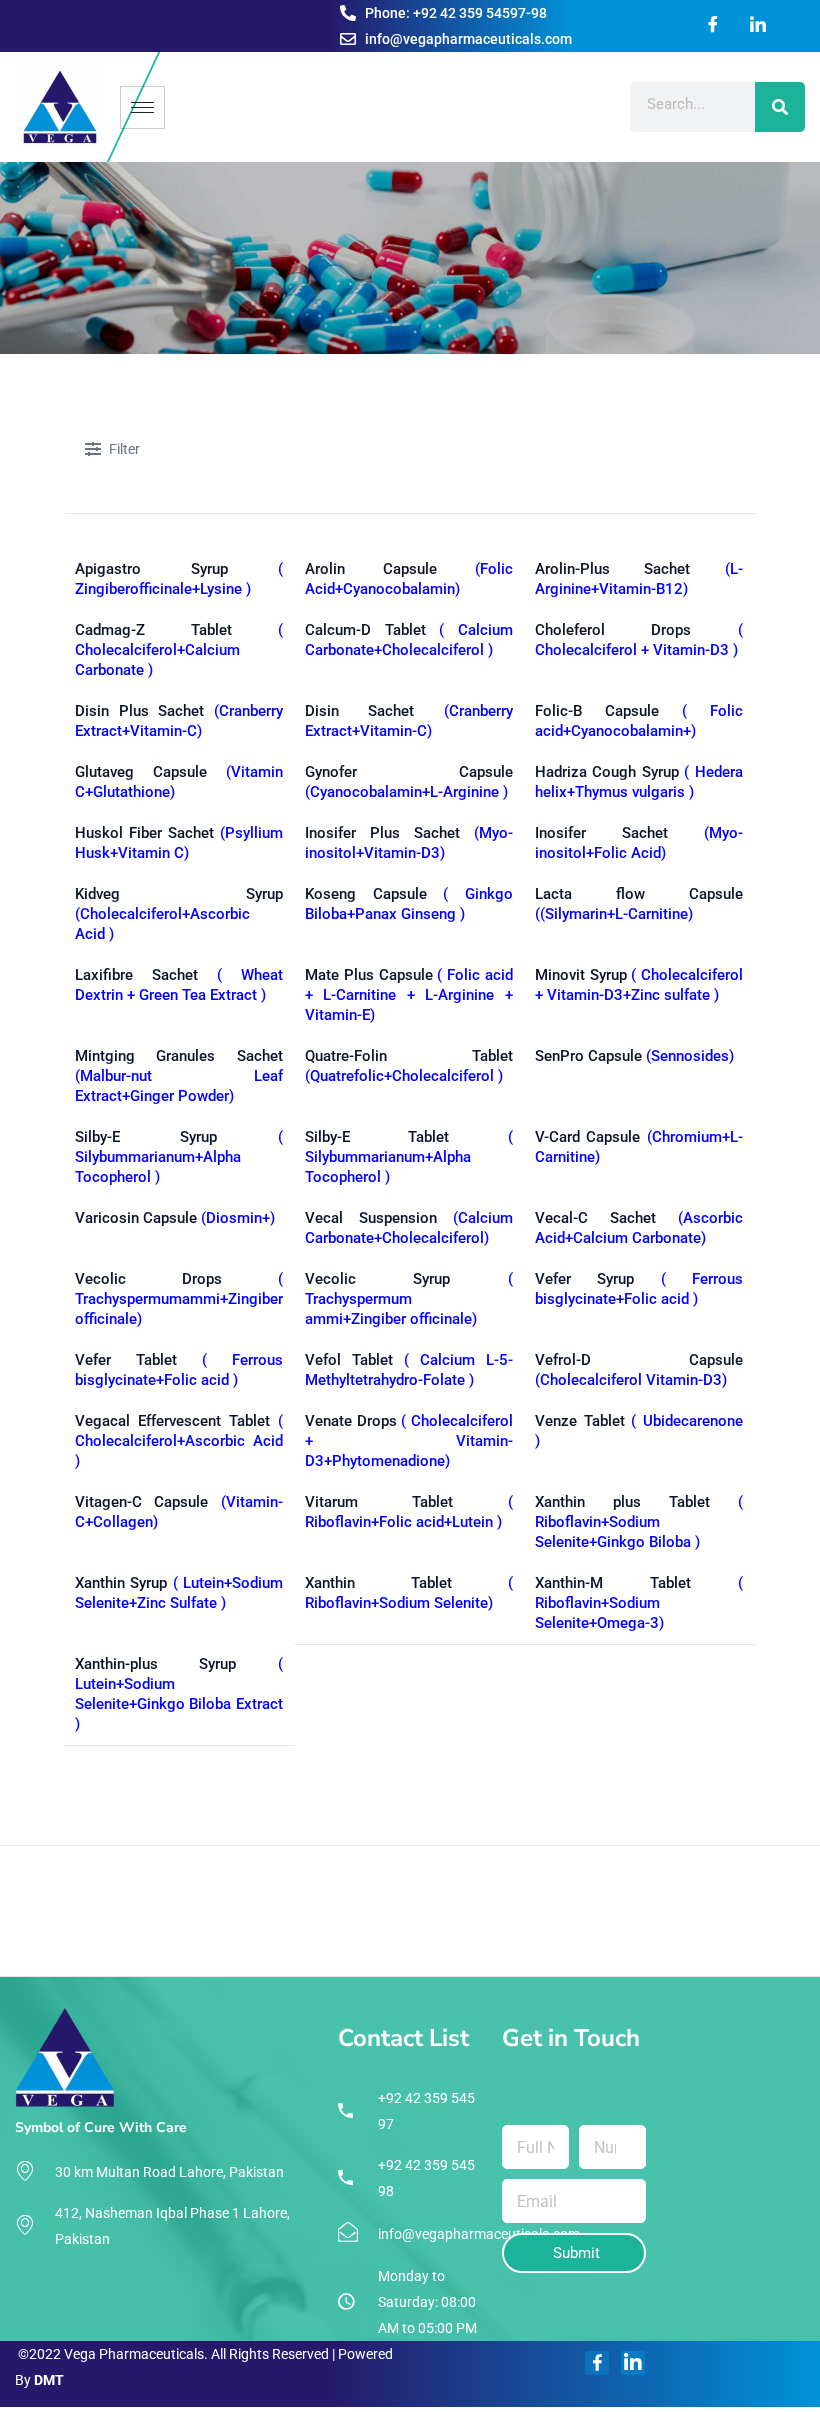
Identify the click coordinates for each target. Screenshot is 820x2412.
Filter (124, 449)
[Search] (780, 107)
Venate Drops (409, 1441)
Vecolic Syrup (409, 1299)
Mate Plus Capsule (409, 995)
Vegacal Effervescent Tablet (179, 1441)
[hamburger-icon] (142, 107)
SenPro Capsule (634, 1056)
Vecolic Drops (179, 1299)
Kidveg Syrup (179, 914)
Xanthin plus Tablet (639, 1522)
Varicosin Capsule (175, 1218)
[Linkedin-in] (633, 2363)
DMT (49, 2380)
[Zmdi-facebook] (597, 2363)
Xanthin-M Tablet (639, 1603)
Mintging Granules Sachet (179, 1076)
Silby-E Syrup (179, 1157)
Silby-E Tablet (409, 1157)
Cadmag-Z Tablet (179, 650)
